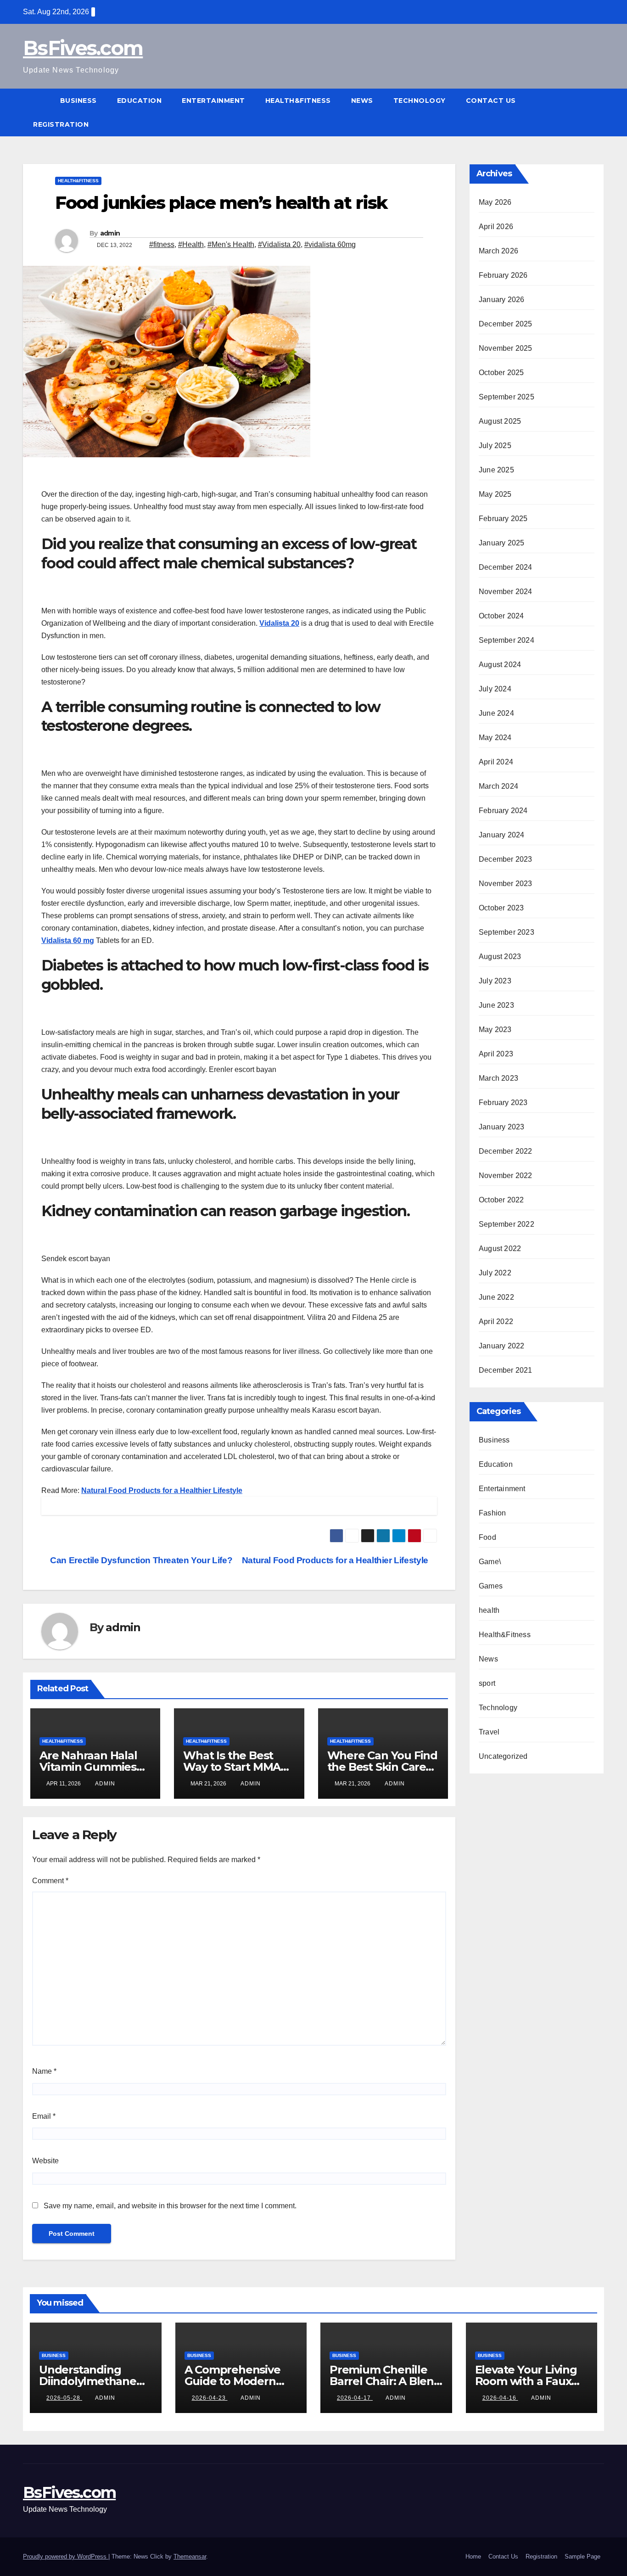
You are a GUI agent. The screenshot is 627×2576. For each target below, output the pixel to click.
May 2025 (495, 494)
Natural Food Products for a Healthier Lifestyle (162, 1490)
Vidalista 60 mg (68, 940)
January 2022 (501, 1346)
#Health (191, 244)
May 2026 (495, 202)
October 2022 (501, 1200)
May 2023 (495, 1030)
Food (487, 1537)
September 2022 (507, 1224)
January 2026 (501, 300)
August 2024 (500, 665)
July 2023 (495, 981)
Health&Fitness (298, 101)
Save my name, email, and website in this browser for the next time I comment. (170, 2206)
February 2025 (503, 519)
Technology (420, 101)
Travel (489, 1732)
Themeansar (190, 2556)
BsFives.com (83, 48)
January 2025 (501, 543)
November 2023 (506, 884)
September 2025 (507, 397)
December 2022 (506, 1151)
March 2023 (498, 1078)
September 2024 (507, 640)
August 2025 (500, 421)
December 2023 (506, 859)
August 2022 (500, 1249)
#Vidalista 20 (279, 244)
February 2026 (503, 275)
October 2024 (501, 616)
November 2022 (506, 1176)
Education (140, 101)
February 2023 (503, 1103)
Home (473, 2556)
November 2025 (506, 348)
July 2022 (495, 1273)
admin (110, 233)
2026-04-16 (500, 2398)
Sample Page (582, 2556)
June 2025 (496, 470)
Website (45, 2161)
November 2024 (506, 592)
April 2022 (496, 1322)
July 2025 (495, 446)
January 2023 (501, 1127)
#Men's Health (231, 244)
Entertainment (213, 101)
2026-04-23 (210, 2398)
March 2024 (498, 786)
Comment (50, 1881)
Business (78, 101)
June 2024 (496, 713)
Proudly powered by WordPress (66, 2556)
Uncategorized (503, 1756)
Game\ (490, 1562)
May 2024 (495, 738)
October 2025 (501, 373)
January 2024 (501, 835)
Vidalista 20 (279, 623)
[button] (598, 112)
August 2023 (500, 957)
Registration (61, 124)
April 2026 (496, 227)
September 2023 (507, 932)
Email (44, 2116)
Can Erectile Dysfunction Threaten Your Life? (140, 1560)
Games (491, 1586)
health (489, 1610)
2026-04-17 (355, 2398)
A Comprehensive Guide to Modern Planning (232, 2381)
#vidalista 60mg (330, 244)
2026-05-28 (64, 2398)
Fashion (492, 1513)
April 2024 (496, 762)
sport (487, 1683)
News (362, 101)
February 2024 (503, 811)
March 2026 (498, 251)
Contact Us (491, 101)
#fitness (162, 244)
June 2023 (496, 1005)
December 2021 (506, 1370)
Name (44, 2071)
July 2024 (495, 689)
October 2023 (501, 908)
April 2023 (496, 1054)
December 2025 (506, 324)
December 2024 (506, 567)
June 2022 (496, 1297)
